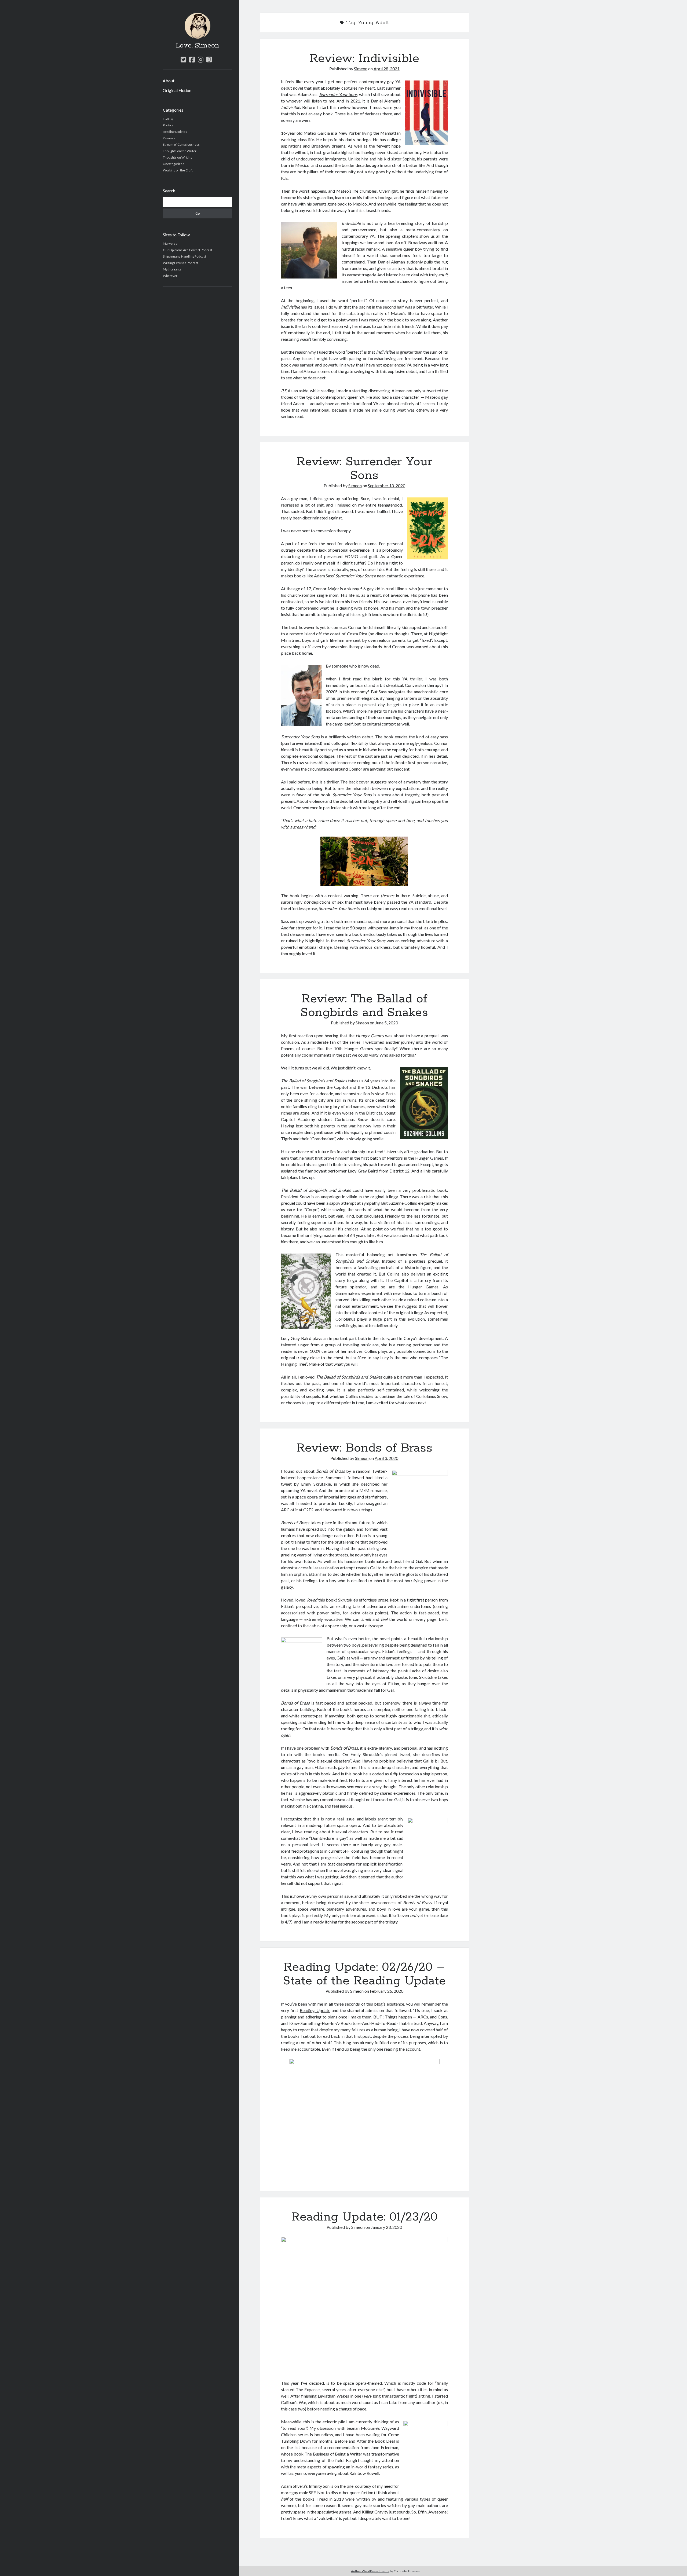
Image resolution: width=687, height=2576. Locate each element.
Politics (168, 125)
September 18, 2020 (387, 485)
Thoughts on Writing (178, 157)
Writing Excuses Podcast (181, 263)
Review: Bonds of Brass (364, 1448)
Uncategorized (174, 164)
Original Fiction (177, 90)
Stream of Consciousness (181, 144)
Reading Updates (175, 132)
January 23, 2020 (386, 2227)
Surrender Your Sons (338, 94)
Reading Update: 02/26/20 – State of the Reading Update (364, 1974)
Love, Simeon (198, 46)
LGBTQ (168, 119)
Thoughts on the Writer (180, 151)
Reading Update (315, 2010)
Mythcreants (172, 269)
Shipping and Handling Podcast (184, 256)
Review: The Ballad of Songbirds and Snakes (364, 1006)
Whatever (170, 276)
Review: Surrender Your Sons (364, 469)
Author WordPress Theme (370, 2571)
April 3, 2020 (386, 1458)
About (169, 81)
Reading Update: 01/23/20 (364, 2217)
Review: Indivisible (364, 58)
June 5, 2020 (387, 1023)
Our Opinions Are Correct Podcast (188, 250)
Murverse (170, 243)
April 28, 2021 (387, 69)
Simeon (361, 69)
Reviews (169, 138)
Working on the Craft (178, 170)
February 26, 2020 (387, 1991)
